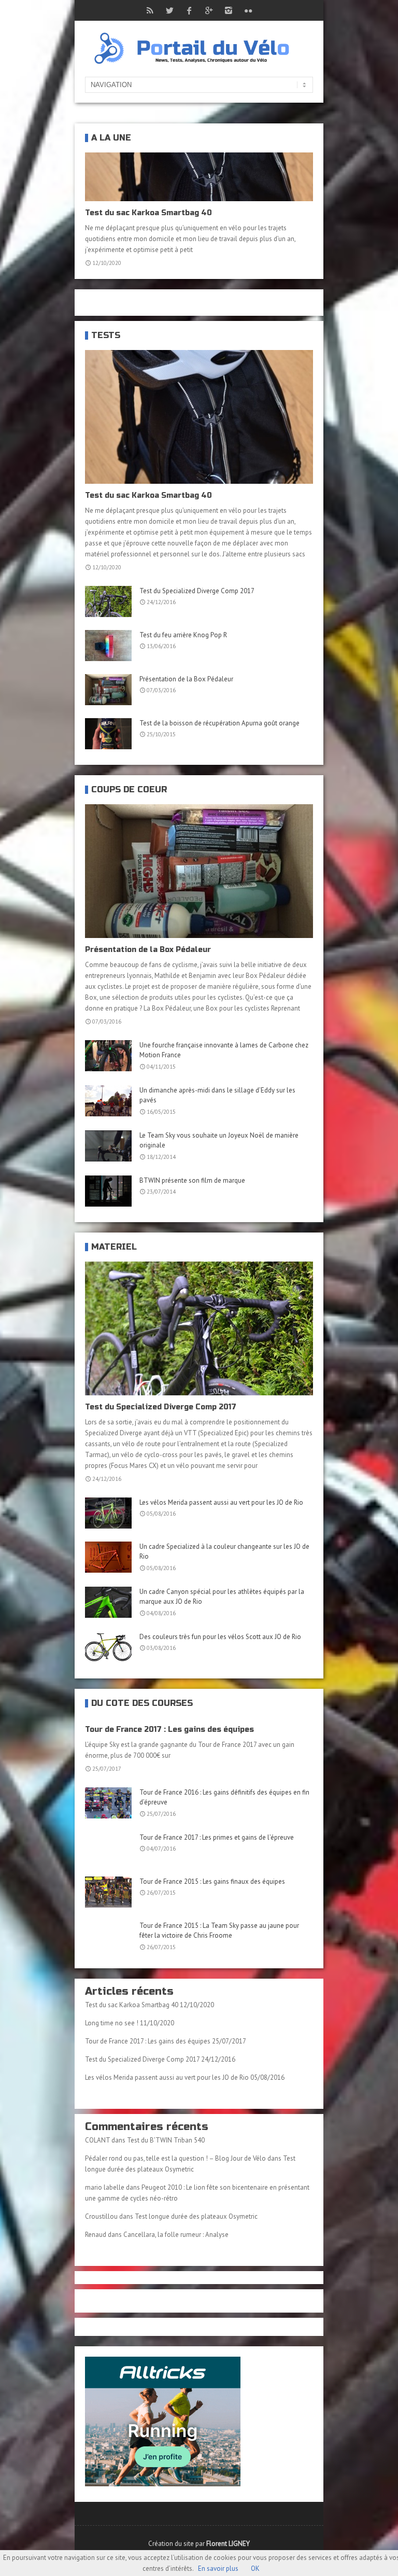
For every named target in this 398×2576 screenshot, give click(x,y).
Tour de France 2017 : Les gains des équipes (169, 1730)
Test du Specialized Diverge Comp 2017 (197, 591)
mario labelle (105, 2187)
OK (255, 2568)
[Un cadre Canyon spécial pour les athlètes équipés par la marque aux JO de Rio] (108, 1602)
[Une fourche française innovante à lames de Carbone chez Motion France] (108, 1056)
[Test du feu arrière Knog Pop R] (108, 646)
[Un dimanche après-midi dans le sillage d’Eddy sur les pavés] (108, 1101)
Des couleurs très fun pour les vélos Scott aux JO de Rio (220, 1637)
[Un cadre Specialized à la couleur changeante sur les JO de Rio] (108, 1557)
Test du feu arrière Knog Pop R (183, 635)
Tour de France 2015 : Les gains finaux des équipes (212, 1881)
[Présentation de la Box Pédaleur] (108, 690)
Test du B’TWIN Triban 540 (166, 2140)
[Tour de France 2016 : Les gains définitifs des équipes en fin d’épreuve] (108, 1803)
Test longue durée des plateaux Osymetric (196, 2216)
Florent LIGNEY (228, 2544)
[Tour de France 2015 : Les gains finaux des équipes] (108, 1892)
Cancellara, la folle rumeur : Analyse (176, 2235)
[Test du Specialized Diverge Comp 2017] (108, 601)
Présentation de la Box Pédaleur (186, 679)
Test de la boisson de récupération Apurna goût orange (219, 723)
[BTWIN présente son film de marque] (108, 1191)
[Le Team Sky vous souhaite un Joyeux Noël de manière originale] (108, 1146)
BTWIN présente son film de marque (192, 1180)
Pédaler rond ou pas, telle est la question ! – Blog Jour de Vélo (175, 2158)
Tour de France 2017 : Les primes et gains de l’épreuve (217, 1837)
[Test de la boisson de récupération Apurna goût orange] (108, 734)
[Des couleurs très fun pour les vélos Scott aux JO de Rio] (108, 1647)
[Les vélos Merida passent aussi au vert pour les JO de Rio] (108, 1513)
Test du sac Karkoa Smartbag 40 (148, 213)
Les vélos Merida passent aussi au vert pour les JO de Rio (221, 1502)
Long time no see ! (112, 2023)
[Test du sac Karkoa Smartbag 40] (199, 417)
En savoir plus (218, 2568)
